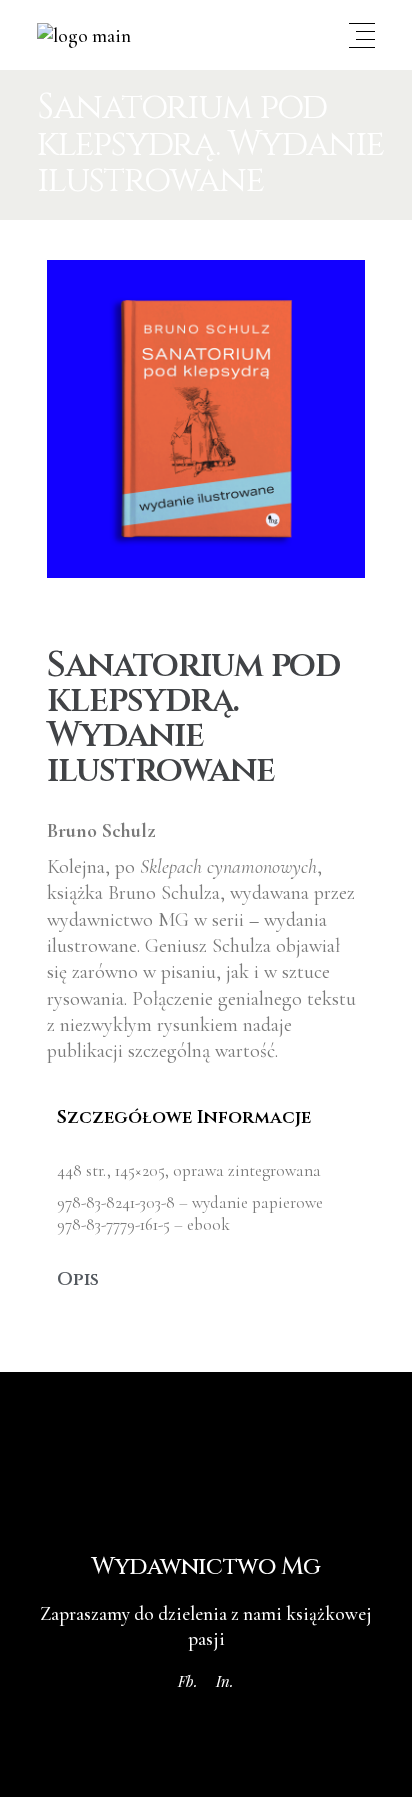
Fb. (188, 1681)
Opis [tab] (78, 1279)
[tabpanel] (206, 1198)
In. (225, 1681)
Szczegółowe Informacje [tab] (184, 1117)
